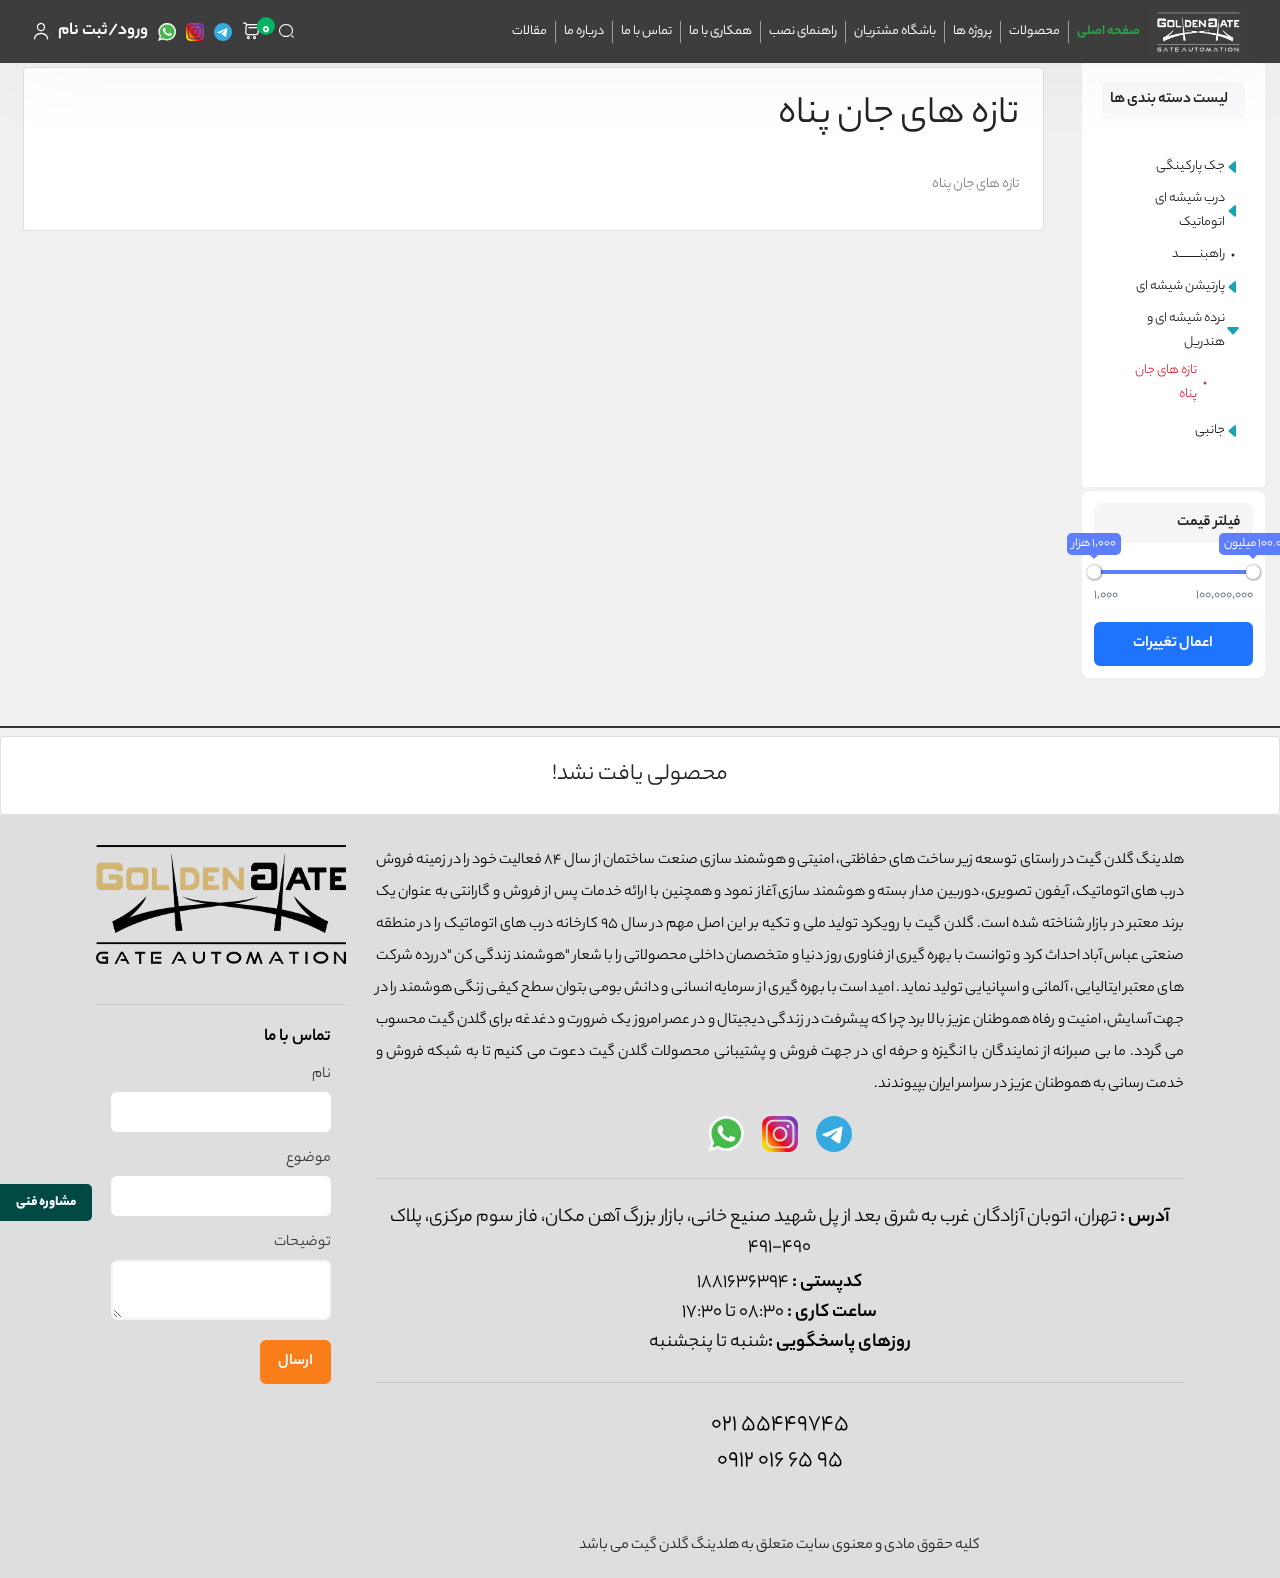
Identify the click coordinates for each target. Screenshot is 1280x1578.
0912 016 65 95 (780, 1461)
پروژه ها (972, 31)
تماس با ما (646, 31)
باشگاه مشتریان (895, 31)
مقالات (529, 31)
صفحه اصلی (1108, 31)
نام (321, 1075)
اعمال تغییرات (1173, 644)
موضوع (308, 1159)
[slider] (1094, 572)
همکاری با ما (720, 31)
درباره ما (584, 31)
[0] (251, 31)
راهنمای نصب (803, 31)
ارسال (295, 1362)
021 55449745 (780, 1425)
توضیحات (302, 1243)
